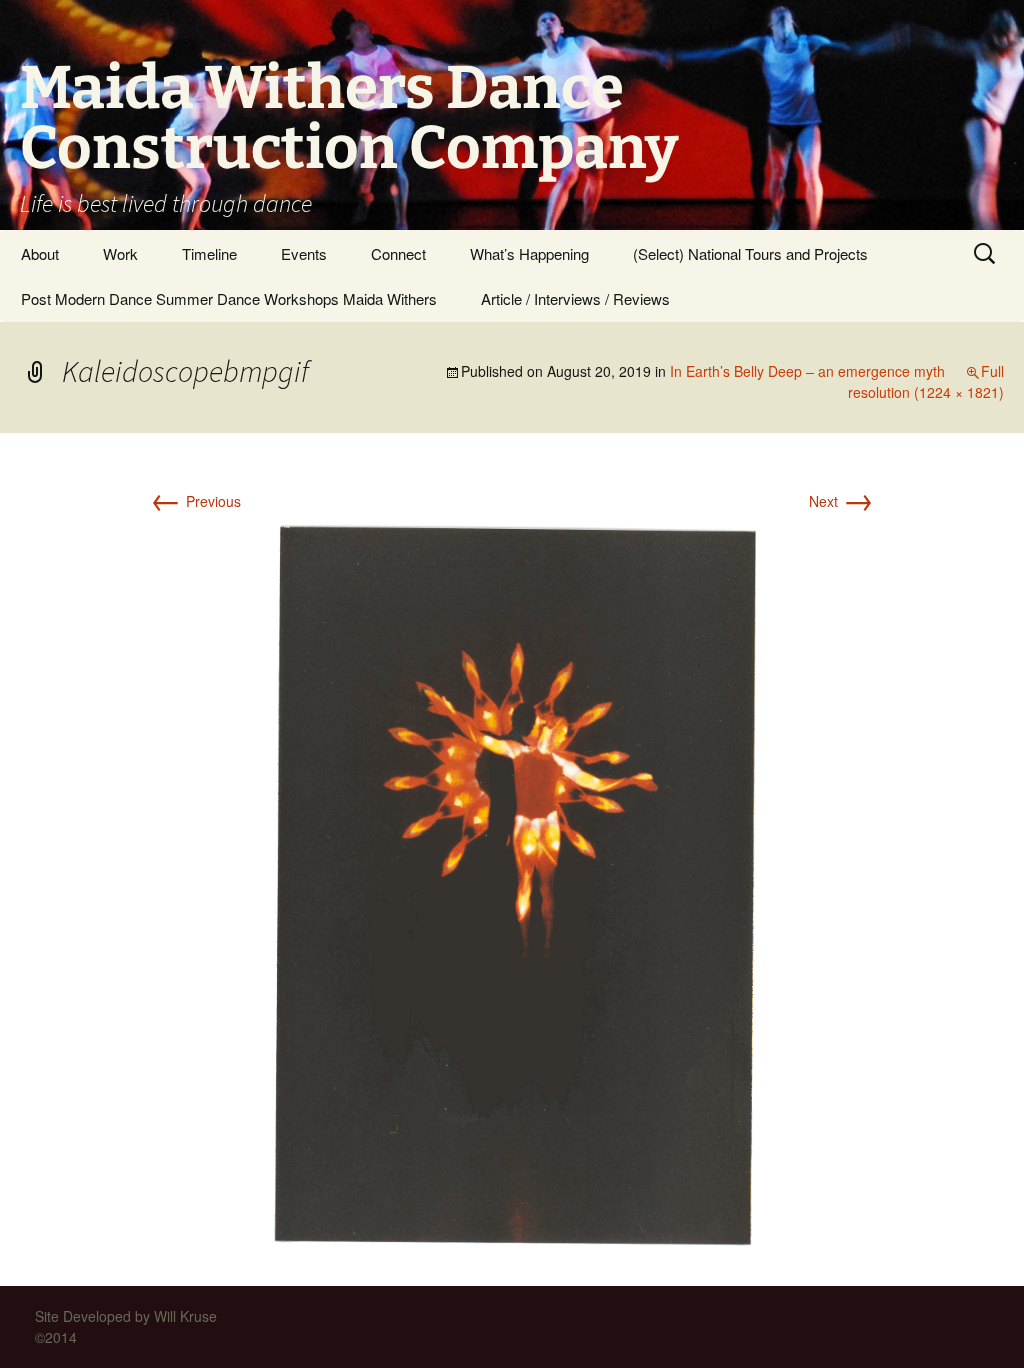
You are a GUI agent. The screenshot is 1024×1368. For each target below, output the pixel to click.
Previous (195, 501)
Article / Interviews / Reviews (575, 298)
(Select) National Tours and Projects (750, 253)
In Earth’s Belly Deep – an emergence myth (807, 371)
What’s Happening (529, 253)
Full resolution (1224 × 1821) (926, 381)
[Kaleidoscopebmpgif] (512, 881)
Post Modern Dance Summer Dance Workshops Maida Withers (229, 298)
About (40, 253)
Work (120, 253)
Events (304, 253)
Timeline (209, 253)
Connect (398, 253)
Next (841, 501)
